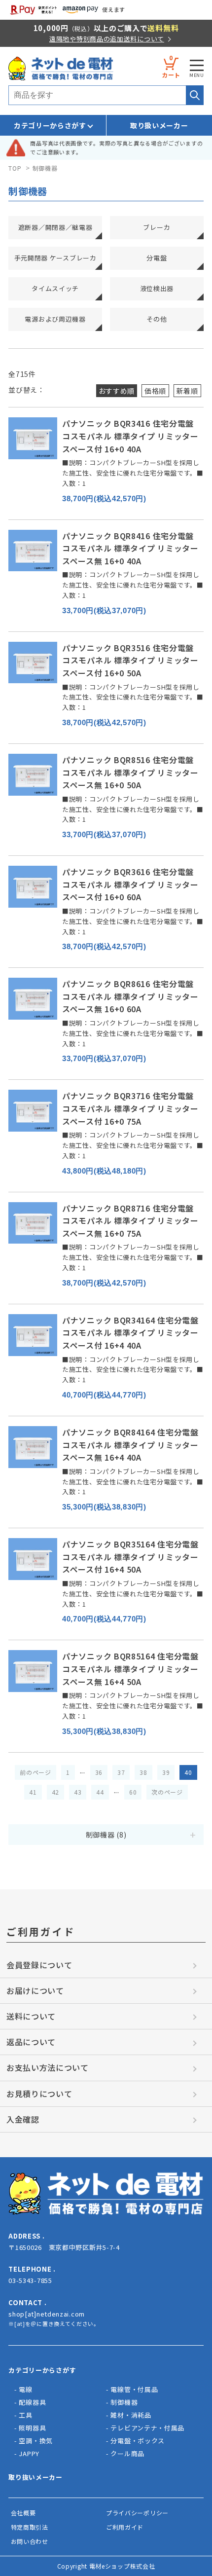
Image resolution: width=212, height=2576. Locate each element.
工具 (25, 2415)
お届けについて (35, 1990)
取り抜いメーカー (35, 2477)
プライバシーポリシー (137, 2513)
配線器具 (32, 2402)
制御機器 (45, 168)
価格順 (155, 391)
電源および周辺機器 (55, 319)
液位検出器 (157, 288)
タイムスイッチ (55, 288)
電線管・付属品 (134, 2389)
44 (100, 1792)
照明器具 (32, 2428)
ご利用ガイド (125, 2527)
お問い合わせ (30, 2541)
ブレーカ (157, 227)
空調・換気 (36, 2441)
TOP (15, 168)
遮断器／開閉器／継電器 (55, 227)
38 (143, 1772)
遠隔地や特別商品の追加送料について (107, 39)
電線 (25, 2389)
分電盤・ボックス (138, 2441)
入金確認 (23, 2119)
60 (133, 1792)
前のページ (35, 1772)
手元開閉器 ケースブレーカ (55, 258)
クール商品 (127, 2453)
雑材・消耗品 (131, 2415)
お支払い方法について (48, 2067)
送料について (31, 2016)
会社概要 (23, 2513)
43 (78, 1792)
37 (121, 1772)
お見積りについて (39, 2094)
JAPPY (29, 2453)
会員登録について (39, 1965)
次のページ (167, 1792)
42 (55, 1792)
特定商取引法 (30, 2527)
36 (99, 1772)
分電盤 (157, 258)
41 (33, 1792)
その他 (157, 319)
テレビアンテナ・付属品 (147, 2428)
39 (166, 1772)
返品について (31, 2042)
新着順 (187, 391)
